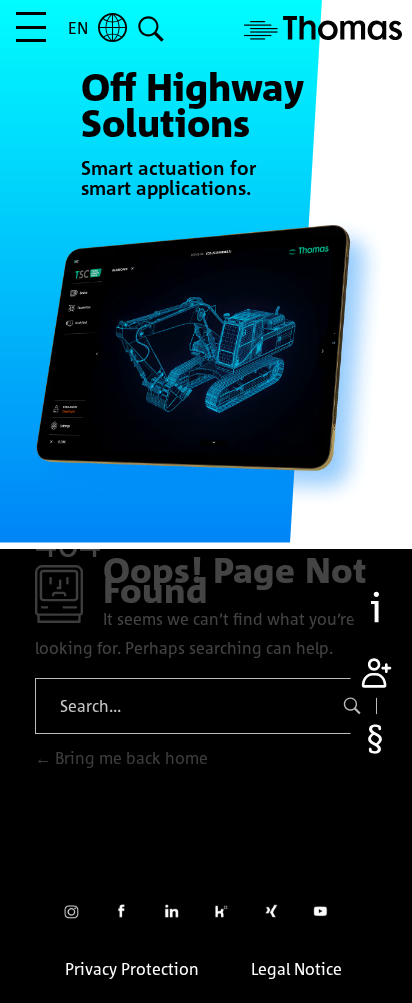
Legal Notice (296, 969)
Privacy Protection (132, 969)
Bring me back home (129, 758)
